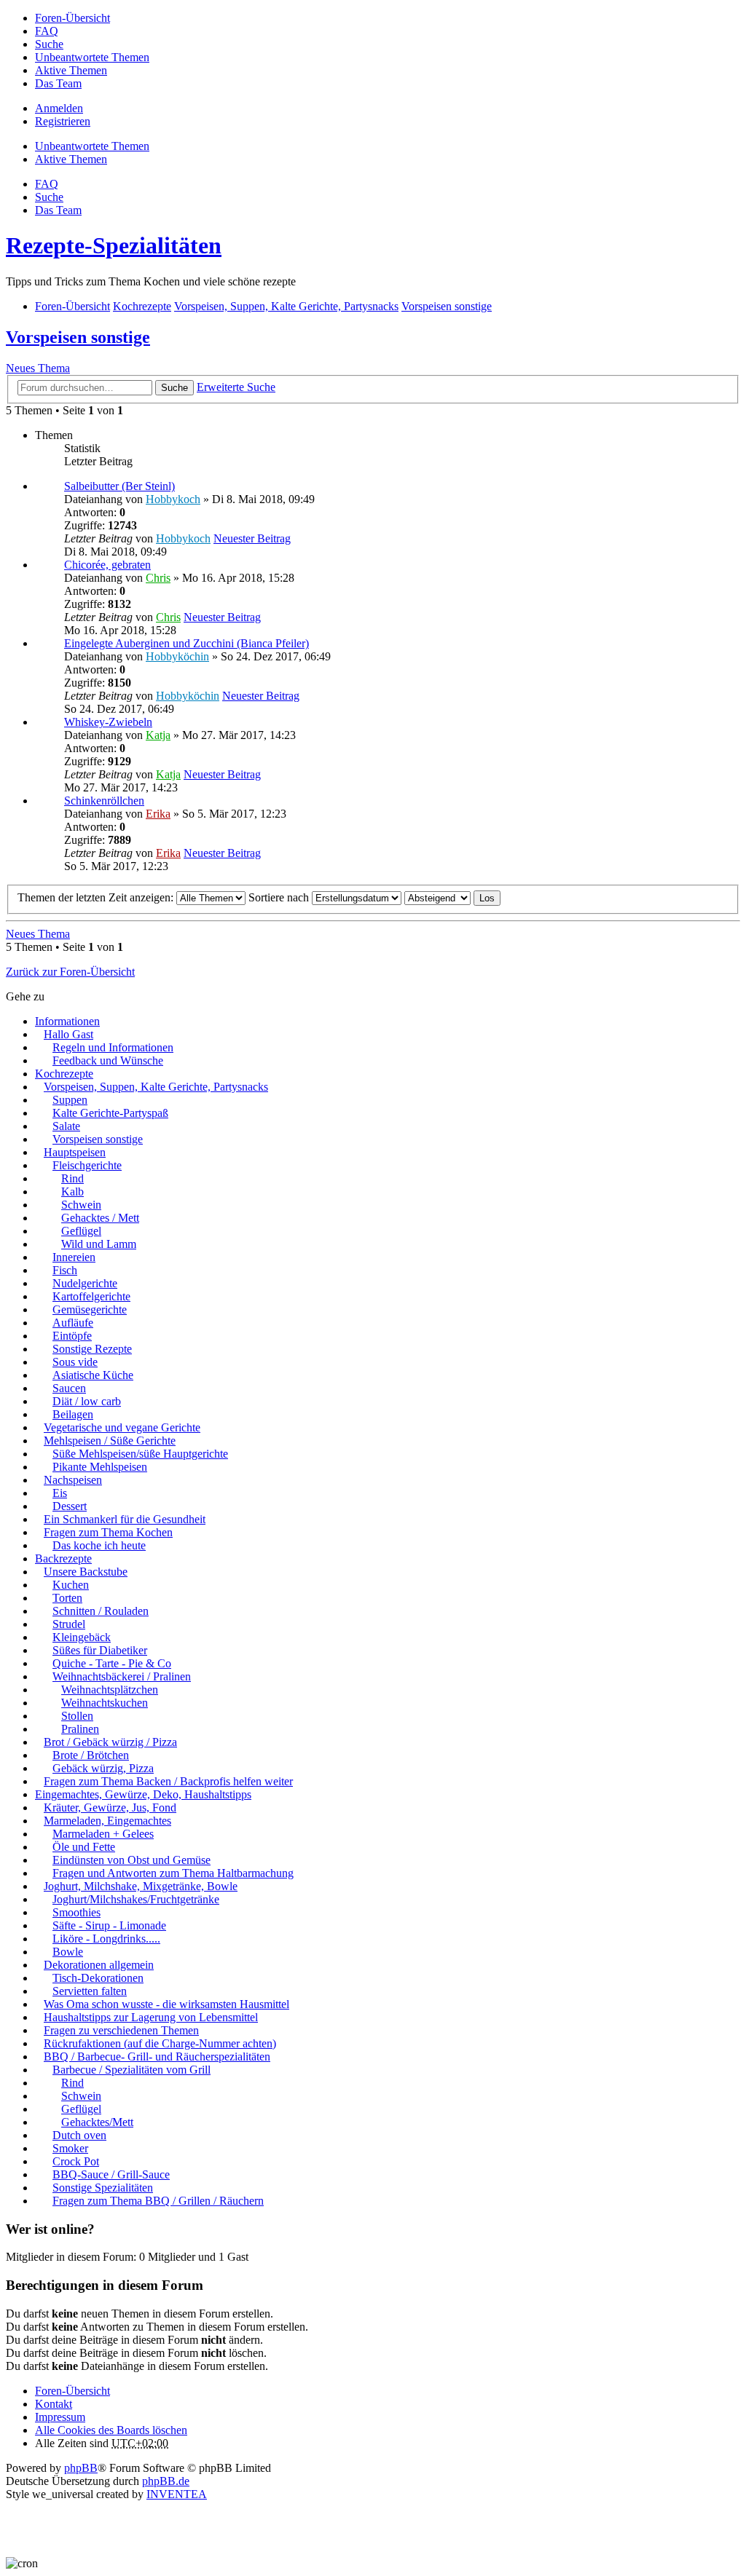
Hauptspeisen (75, 1152)
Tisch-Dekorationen (98, 1978)
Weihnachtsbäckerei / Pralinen (122, 1676)
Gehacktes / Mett (100, 1218)
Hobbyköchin (177, 656)
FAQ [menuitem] (47, 31)
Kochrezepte (64, 1074)
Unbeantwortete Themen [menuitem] (92, 57)
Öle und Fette (84, 1847)
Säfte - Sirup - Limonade (109, 1925)
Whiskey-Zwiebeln (108, 722)
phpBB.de (166, 2481)
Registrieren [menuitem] (63, 121)
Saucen (69, 1388)
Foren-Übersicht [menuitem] (72, 18)
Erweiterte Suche (236, 387)
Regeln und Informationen (113, 1047)
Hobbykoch (173, 499)
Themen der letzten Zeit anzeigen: (97, 897)
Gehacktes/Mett (97, 2122)
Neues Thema (38, 368)
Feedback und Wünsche (108, 1060)
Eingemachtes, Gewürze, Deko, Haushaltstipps (143, 1794)
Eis (60, 1493)
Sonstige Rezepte (92, 1349)
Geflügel (81, 1231)
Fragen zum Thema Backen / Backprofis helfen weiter (168, 1781)
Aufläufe (73, 1323)
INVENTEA (177, 2494)
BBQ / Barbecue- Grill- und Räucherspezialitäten (157, 2057)
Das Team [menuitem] (58, 83)
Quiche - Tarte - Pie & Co (112, 1663)
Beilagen (73, 1414)
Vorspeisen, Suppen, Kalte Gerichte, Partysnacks (156, 1087)
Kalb (72, 1192)
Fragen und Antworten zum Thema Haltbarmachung (173, 1873)
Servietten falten (90, 1991)
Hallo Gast (68, 1034)
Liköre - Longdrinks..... (106, 1939)
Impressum (60, 2417)
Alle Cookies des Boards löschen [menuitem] (111, 2430)
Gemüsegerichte (90, 1309)
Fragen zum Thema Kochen (108, 1532)
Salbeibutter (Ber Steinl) (119, 486)
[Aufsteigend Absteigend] (437, 897)
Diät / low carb (87, 1401)
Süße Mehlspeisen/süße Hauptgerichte (140, 1454)
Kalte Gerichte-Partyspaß (110, 1113)
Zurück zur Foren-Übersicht (70, 972)
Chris (158, 578)
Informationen (67, 1021)
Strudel (69, 1624)
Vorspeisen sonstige (78, 337)
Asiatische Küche (93, 1375)
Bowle (68, 1952)
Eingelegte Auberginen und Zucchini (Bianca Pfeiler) (186, 643)
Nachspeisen (73, 1480)
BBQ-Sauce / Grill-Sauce (111, 2174)
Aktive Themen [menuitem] (71, 70)
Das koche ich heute (99, 1545)
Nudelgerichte (85, 1283)
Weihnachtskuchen (105, 1703)
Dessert (70, 1506)
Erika (158, 814)
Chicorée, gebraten (107, 565)
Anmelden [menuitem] (59, 108)
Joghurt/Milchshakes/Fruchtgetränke (136, 1899)
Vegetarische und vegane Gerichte (122, 1427)
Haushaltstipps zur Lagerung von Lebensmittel (151, 2017)
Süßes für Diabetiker (100, 1650)
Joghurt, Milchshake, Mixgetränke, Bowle (141, 1886)
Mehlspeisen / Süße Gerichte (110, 1441)
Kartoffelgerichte (91, 1296)
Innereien (74, 1257)
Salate (66, 1126)
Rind (72, 1178)
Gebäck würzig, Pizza (103, 1768)
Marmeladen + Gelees (103, 1834)
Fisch (65, 1270)
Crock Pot (76, 2161)
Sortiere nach (280, 897)
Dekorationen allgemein (99, 1965)
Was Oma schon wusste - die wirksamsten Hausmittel (166, 2004)
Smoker (70, 2148)
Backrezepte (63, 1558)
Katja (158, 735)
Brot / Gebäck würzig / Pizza (110, 1742)
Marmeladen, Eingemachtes (107, 1821)
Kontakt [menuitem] (54, 2404)
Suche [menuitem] (49, 44)
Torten (67, 1598)
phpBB (81, 2468)
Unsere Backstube (86, 1572)
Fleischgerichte (87, 1165)
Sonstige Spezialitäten (103, 2188)
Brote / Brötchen (91, 1755)
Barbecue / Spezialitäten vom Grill (131, 2070)
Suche (174, 388)
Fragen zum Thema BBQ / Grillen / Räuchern (158, 2201)
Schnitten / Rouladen (101, 1611)
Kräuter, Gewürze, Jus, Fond (110, 1807)
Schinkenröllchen (104, 801)
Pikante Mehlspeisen (100, 1467)
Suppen (70, 1100)
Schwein (81, 1205)
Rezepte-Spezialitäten (114, 245)
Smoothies (76, 1912)
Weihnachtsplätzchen (110, 1690)
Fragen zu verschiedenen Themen (121, 2030)
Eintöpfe (72, 1336)
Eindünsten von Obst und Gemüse (131, 1860)
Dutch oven (79, 2135)
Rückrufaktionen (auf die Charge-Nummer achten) (160, 2043)
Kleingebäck (82, 1637)
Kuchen (71, 1585)
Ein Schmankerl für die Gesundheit (125, 1519)
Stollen (77, 1716)
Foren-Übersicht (72, 2391)
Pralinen (80, 1729)
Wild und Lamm (99, 1244)
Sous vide (75, 1362)
